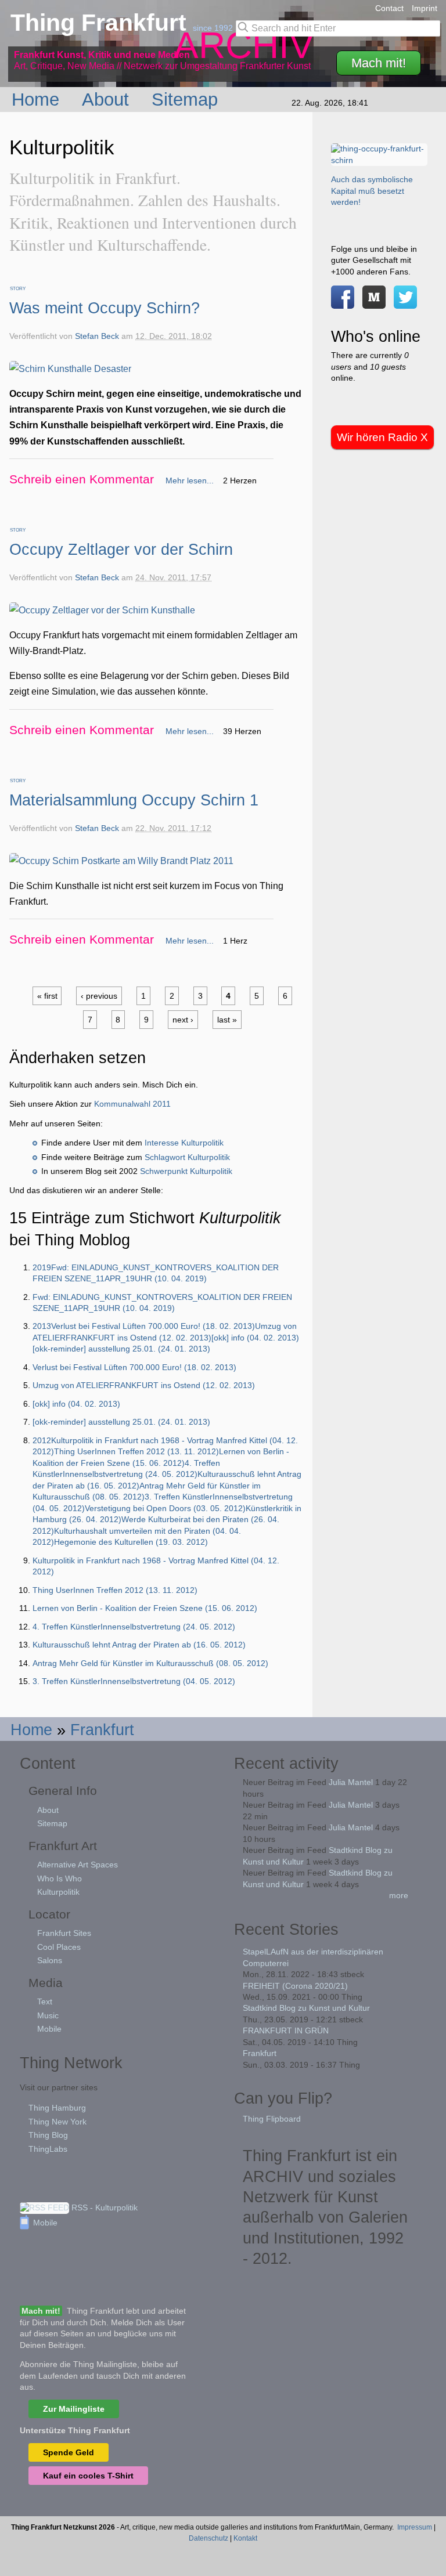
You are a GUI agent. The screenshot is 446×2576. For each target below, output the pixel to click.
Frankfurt (102, 1730)
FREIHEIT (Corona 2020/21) (295, 1986)
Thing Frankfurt (102, 23)
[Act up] (379, 160)
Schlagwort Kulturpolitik (187, 1157)
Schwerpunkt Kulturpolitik (186, 1171)
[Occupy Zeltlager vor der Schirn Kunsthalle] (102, 610)
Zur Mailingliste (74, 2409)
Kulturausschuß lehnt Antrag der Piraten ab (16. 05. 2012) (139, 1645)
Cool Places (59, 1947)
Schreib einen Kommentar (82, 479)
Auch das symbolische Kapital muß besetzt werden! (372, 191)
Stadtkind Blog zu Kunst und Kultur (306, 2008)
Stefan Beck (97, 336)
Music (48, 2015)
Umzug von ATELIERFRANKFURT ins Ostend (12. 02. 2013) (144, 1385)
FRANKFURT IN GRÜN (286, 2031)
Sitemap (187, 99)
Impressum (415, 2527)
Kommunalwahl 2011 (132, 1104)
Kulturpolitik (58, 1892)
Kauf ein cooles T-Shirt (88, 2476)
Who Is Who (60, 1878)
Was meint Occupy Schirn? (105, 308)
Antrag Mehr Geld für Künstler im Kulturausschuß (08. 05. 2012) (150, 1663)
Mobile (49, 2029)
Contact (389, 8)
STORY (18, 289)
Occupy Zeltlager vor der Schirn (121, 549)
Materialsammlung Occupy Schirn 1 (134, 800)
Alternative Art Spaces (78, 1865)
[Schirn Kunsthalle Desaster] (70, 369)
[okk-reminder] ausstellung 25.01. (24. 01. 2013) (121, 1422)
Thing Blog (48, 2135)
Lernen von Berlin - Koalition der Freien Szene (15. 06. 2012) (145, 1608)
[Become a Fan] (343, 302)
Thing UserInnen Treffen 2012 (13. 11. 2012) (115, 1590)
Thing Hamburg (57, 2108)
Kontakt (245, 2538)
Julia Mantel (351, 1782)
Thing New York (57, 2122)
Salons (50, 1960)
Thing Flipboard (272, 2119)
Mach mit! (379, 63)
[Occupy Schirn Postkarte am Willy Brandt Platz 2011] (121, 861)
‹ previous (99, 996)
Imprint (425, 8)
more (399, 1895)
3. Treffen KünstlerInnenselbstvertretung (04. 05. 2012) (134, 1681)
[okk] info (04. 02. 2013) (76, 1404)
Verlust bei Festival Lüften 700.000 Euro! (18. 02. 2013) (134, 1367)
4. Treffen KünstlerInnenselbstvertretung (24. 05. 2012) (134, 1627)
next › (183, 1020)
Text (45, 2001)
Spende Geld (69, 2452)
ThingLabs (48, 2149)
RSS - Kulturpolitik (103, 2208)
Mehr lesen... (190, 480)
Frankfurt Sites (64, 1933)
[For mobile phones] (374, 302)
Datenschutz (208, 2538)
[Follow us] (405, 302)
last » (227, 1020)
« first (47, 996)
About (108, 99)
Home (38, 99)
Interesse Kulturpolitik (184, 1143)
